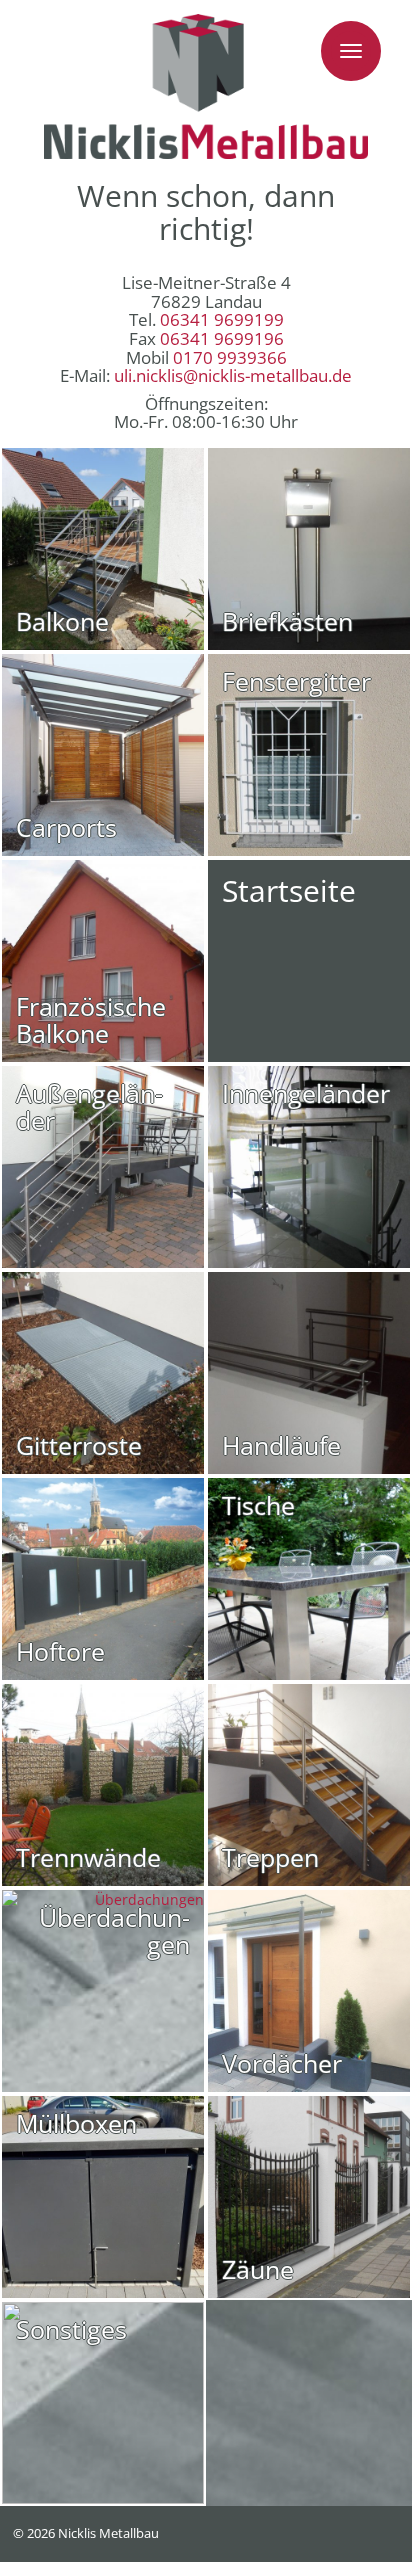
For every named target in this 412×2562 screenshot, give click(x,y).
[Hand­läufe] (309, 1373)
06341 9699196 (222, 338)
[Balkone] (103, 549)
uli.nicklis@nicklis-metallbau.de (233, 375)
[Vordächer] (309, 1991)
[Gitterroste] (103, 1373)
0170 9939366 (230, 357)
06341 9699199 (222, 319)
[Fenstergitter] (309, 755)
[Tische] (309, 1579)
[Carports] (103, 755)
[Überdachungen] (103, 1991)
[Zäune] (309, 2197)
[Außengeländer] (103, 1167)
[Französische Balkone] (103, 961)
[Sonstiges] (103, 2403)
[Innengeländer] (309, 1167)
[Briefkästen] (309, 549)
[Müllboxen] (103, 2197)
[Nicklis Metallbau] (206, 86)
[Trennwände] (103, 1785)
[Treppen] (309, 1785)
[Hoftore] (103, 1579)
